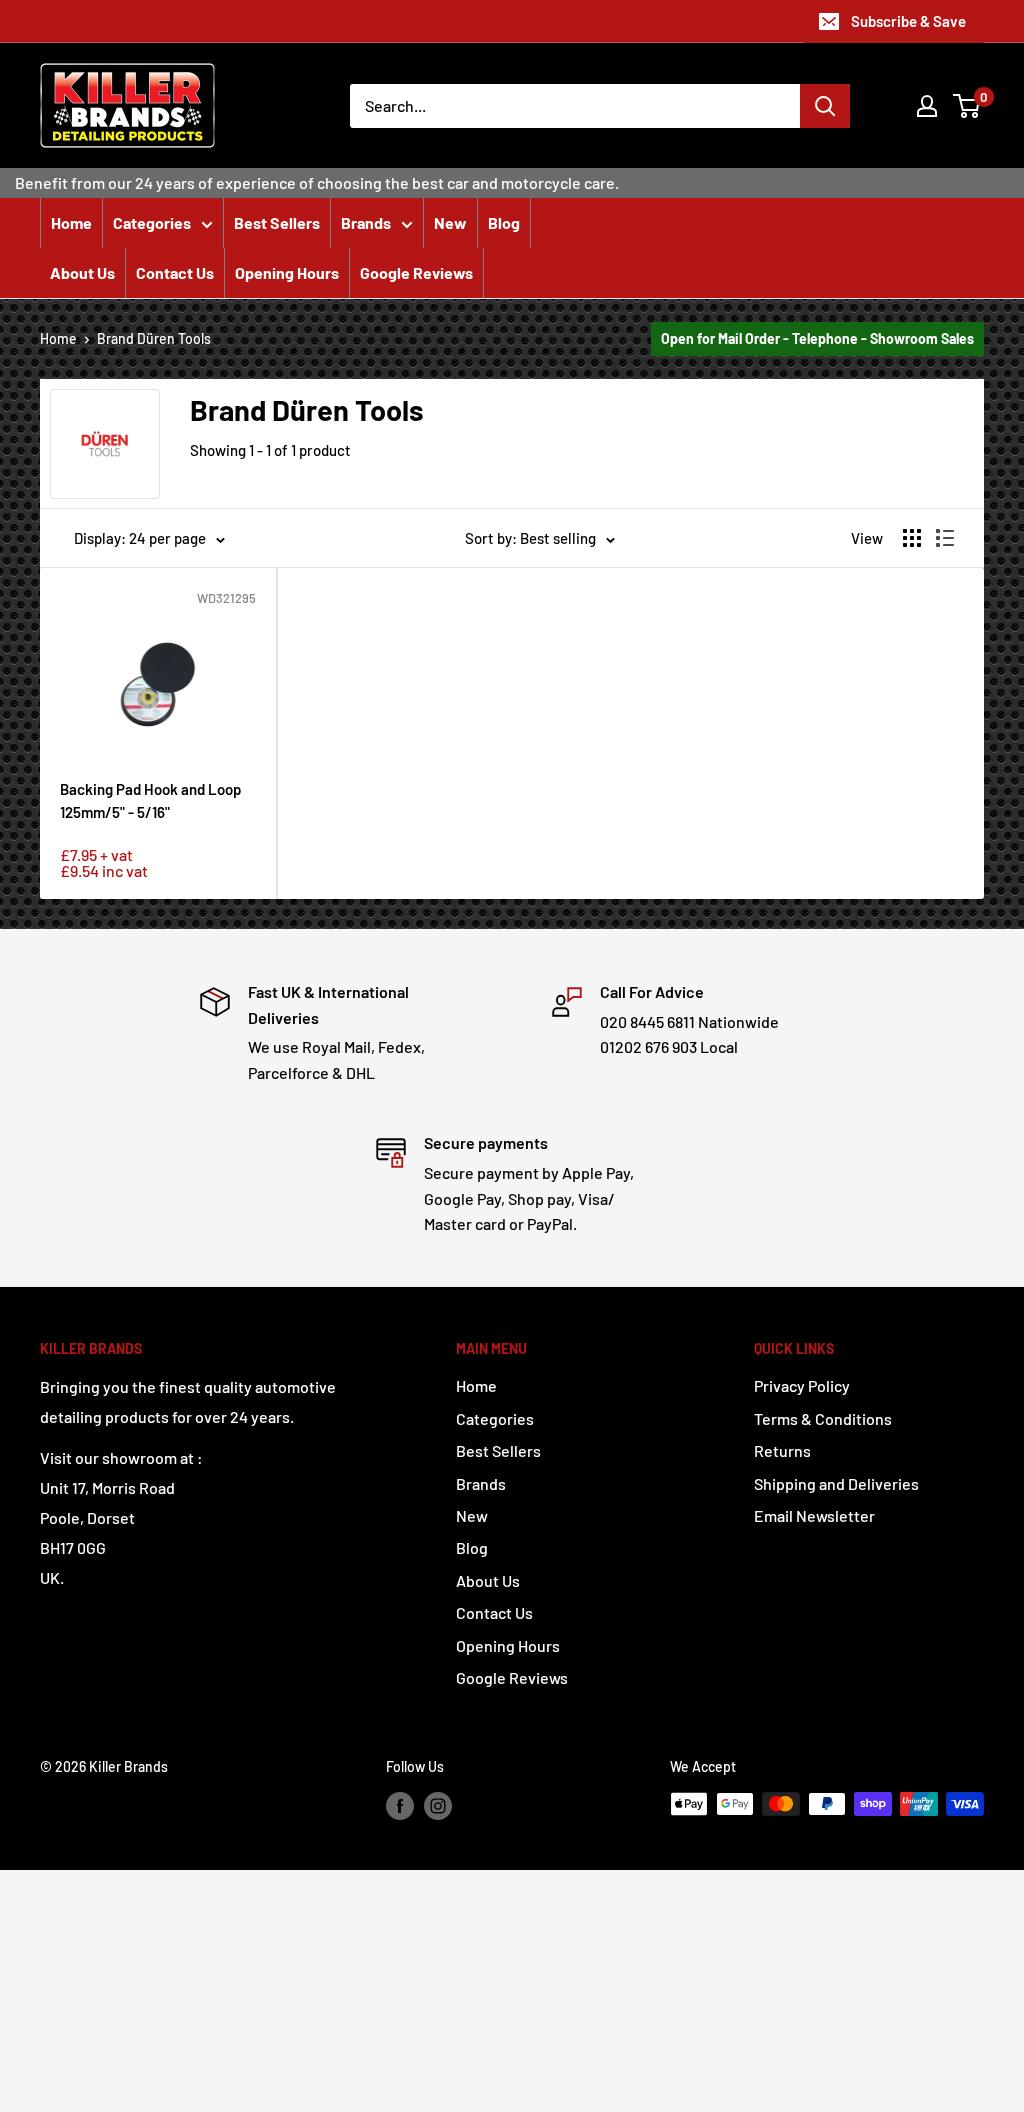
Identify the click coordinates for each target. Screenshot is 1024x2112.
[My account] (927, 106)
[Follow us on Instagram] (438, 1806)
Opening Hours (287, 272)
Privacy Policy (802, 1385)
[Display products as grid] (912, 538)
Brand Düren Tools (154, 338)
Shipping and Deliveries (836, 1483)
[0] (967, 106)
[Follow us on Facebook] (400, 1806)
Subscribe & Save (908, 21)
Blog (504, 222)
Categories (152, 222)
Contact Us (175, 272)
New (450, 222)
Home (71, 222)
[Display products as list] (945, 538)
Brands (366, 222)
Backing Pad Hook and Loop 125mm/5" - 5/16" (150, 800)
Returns (782, 1450)
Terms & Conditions (823, 1418)
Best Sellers (277, 222)
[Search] (825, 106)
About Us (82, 272)
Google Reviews (416, 272)
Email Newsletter (814, 1515)
